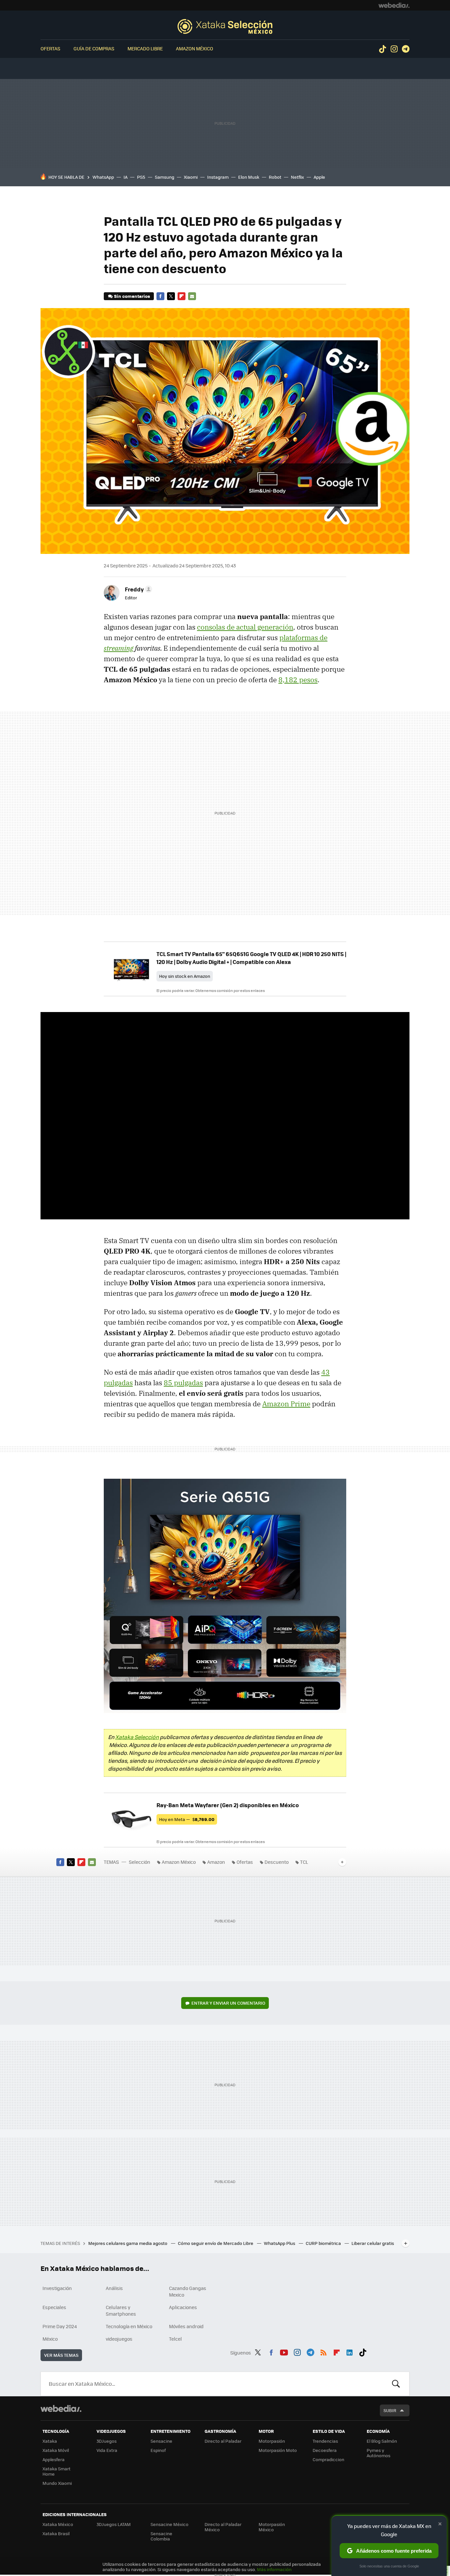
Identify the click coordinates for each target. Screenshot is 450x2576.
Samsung (165, 177)
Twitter (171, 296)
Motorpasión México (272, 2527)
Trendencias (325, 2441)
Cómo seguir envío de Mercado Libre (216, 2243)
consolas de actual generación (245, 627)
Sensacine (161, 2441)
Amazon (216, 1862)
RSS (323, 2352)
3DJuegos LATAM (114, 2524)
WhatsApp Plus (280, 2243)
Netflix (297, 177)
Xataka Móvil (56, 2450)
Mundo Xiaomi (57, 2483)
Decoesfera (325, 2450)
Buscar (396, 2384)
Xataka (50, 2441)
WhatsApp (103, 177)
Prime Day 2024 (60, 2326)
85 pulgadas (183, 1383)
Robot (275, 177)
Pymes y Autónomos (379, 2453)
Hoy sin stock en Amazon (185, 976)
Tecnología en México (129, 2326)
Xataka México (58, 2524)
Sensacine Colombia (161, 2536)
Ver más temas (61, 2355)
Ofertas (50, 48)
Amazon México (195, 48)
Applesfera (54, 2459)
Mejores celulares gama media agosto (128, 2243)
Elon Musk (249, 177)
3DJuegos (107, 2441)
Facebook (160, 296)
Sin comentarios (132, 296)
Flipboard (182, 296)
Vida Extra (107, 2450)
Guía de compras (94, 48)
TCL (304, 1862)
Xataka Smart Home (56, 2471)
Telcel (175, 2339)
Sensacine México (169, 2524)
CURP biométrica (324, 2243)
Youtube (284, 2352)
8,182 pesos (298, 680)
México (50, 2339)
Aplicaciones (183, 2307)
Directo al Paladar (223, 2441)
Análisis (114, 2288)
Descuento (277, 1862)
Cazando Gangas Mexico (188, 2291)
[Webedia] (394, 5)
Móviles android (186, 2326)
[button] (138, 589)
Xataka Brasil (56, 2533)
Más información (274, 2569)
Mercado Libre (145, 48)
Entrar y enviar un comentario (228, 2003)
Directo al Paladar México (223, 2527)
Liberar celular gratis (373, 2243)
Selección (225, 26)
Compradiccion (328, 2459)
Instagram (394, 49)
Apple (319, 177)
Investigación (57, 2288)
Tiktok (382, 49)
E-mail (192, 296)
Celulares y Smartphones (121, 2310)
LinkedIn (350, 2352)
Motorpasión (272, 2441)
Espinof (158, 2450)
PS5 (141, 177)
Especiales (54, 2307)
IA (126, 177)
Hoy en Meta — (187, 1819)
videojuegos (119, 2339)
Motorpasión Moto (278, 2450)
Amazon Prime (286, 1404)
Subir (390, 2410)
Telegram (406, 49)
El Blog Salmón (382, 2441)
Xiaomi (191, 177)
